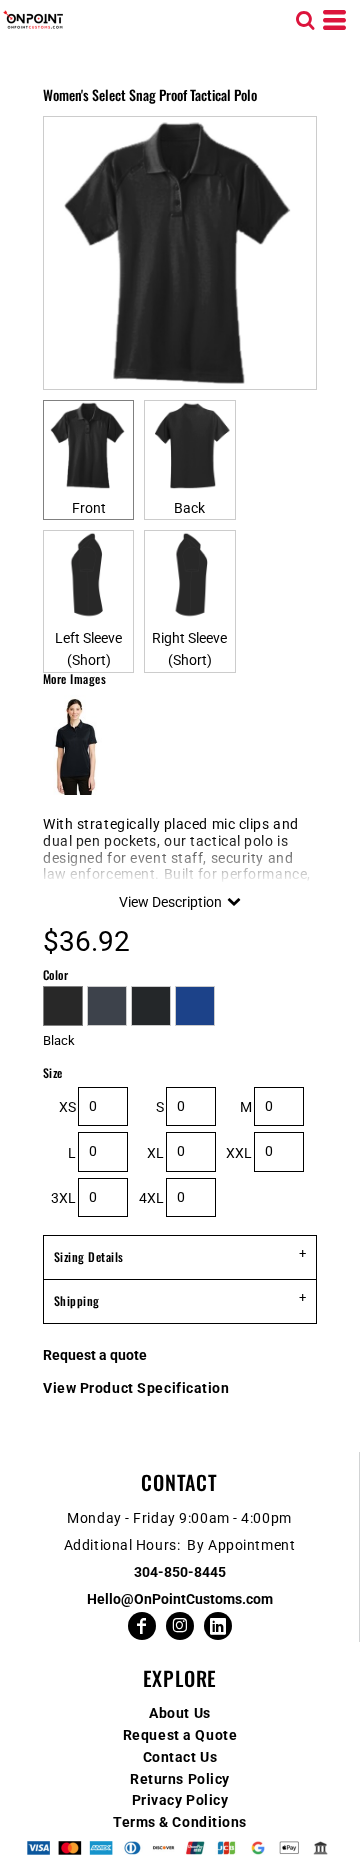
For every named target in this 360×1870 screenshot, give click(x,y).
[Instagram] (180, 1626)
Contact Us (180, 1757)
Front (89, 508)
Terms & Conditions (180, 1822)
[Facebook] (142, 1626)
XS (67, 1107)
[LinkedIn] (218, 1626)
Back (189, 508)
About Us (179, 1713)
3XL (63, 1198)
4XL (151, 1198)
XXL (239, 1153)
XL (155, 1153)
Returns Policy (180, 1779)
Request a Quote (180, 1735)
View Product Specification (136, 1388)
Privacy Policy (180, 1800)
